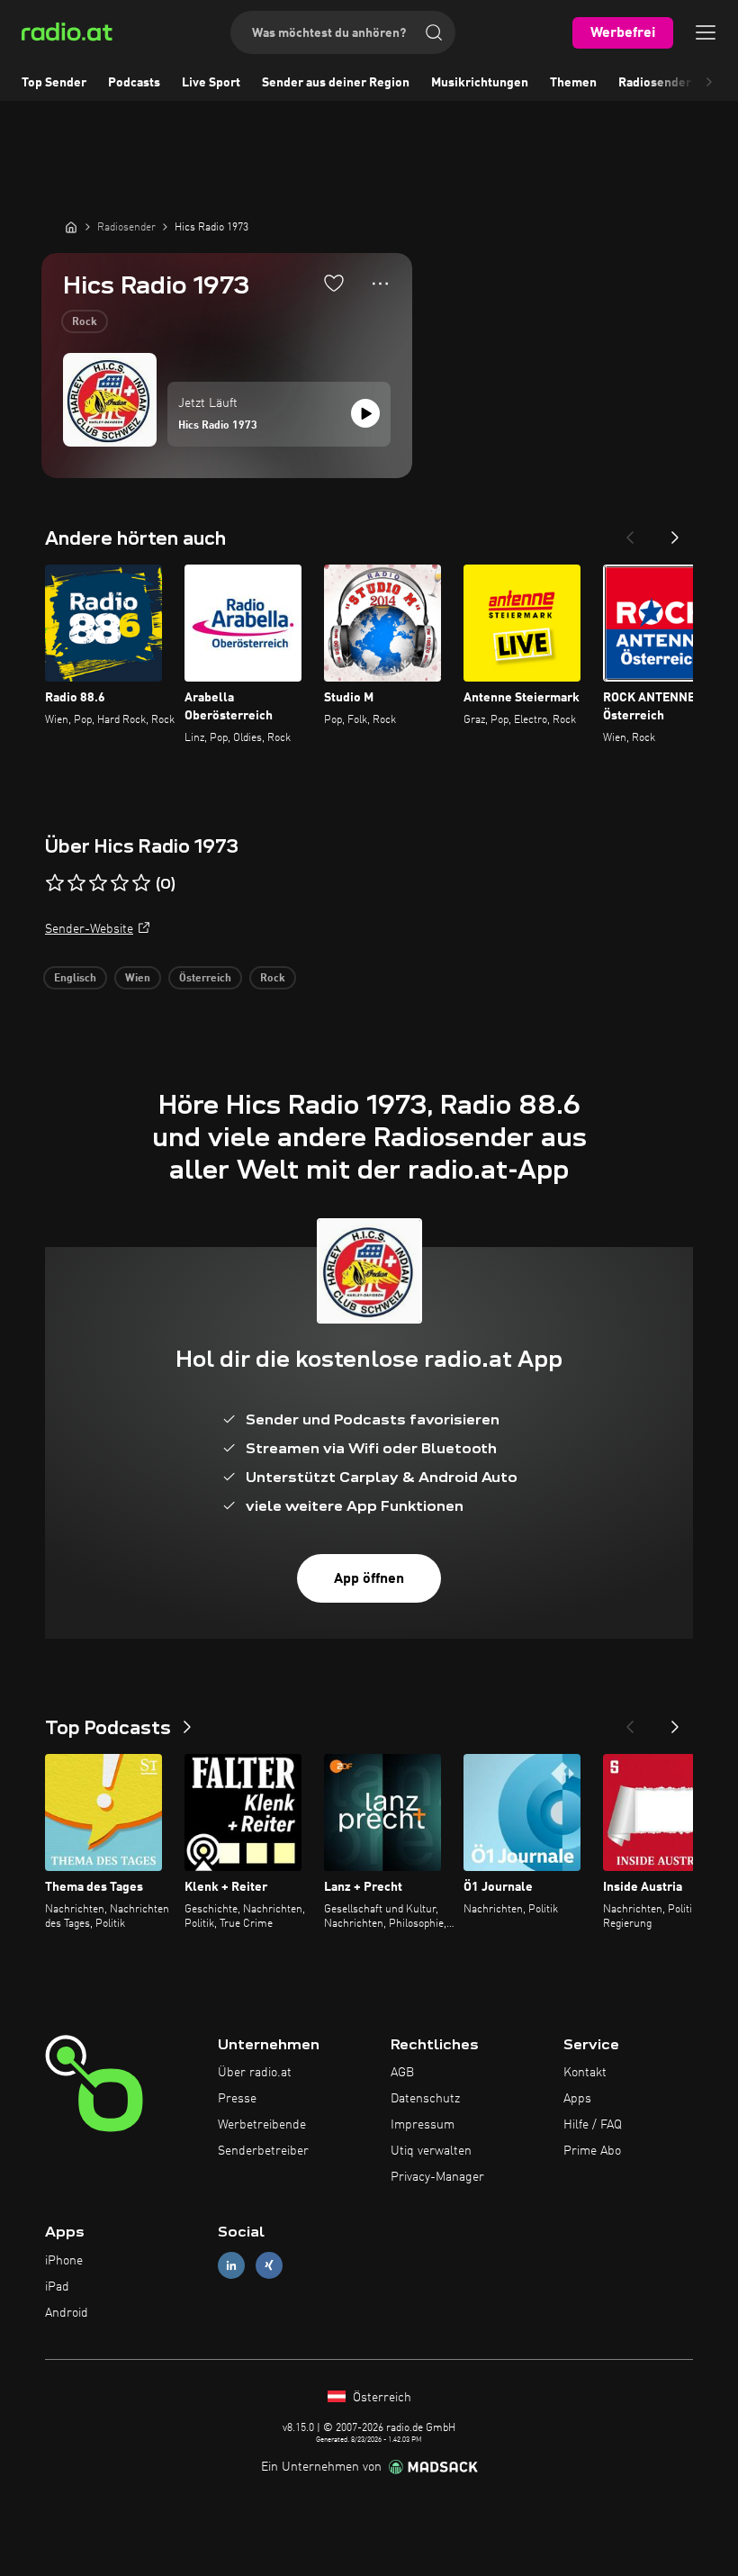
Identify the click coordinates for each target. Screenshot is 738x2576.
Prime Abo (592, 2151)
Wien (138, 979)
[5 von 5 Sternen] (141, 883)
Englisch (75, 979)
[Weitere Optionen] (380, 284)
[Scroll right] (709, 83)
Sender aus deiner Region (336, 83)
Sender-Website (89, 929)
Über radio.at (255, 2073)
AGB (402, 2073)
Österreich (205, 979)
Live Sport (211, 83)
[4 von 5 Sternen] (120, 883)
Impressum (423, 2125)
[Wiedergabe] (365, 413)
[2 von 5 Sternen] (76, 883)
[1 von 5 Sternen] (55, 883)
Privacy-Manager (437, 2177)
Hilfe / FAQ (593, 2125)
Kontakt (585, 2073)
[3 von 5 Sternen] (98, 883)
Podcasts (134, 83)
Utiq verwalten (431, 2151)
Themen (573, 83)
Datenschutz (425, 2099)
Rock (85, 322)
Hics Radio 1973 (218, 426)
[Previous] (630, 532)
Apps (577, 2099)
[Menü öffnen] (706, 32)
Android (67, 2313)
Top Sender (54, 83)
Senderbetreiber (263, 2151)
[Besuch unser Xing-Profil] (269, 2266)
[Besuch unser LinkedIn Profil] (231, 2266)
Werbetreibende (262, 2125)
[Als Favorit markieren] (334, 283)
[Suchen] (434, 32)
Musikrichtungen (480, 83)
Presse (237, 2099)
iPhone (64, 2261)
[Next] (675, 532)
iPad (57, 2287)
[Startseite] (71, 227)
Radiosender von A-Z (678, 83)
